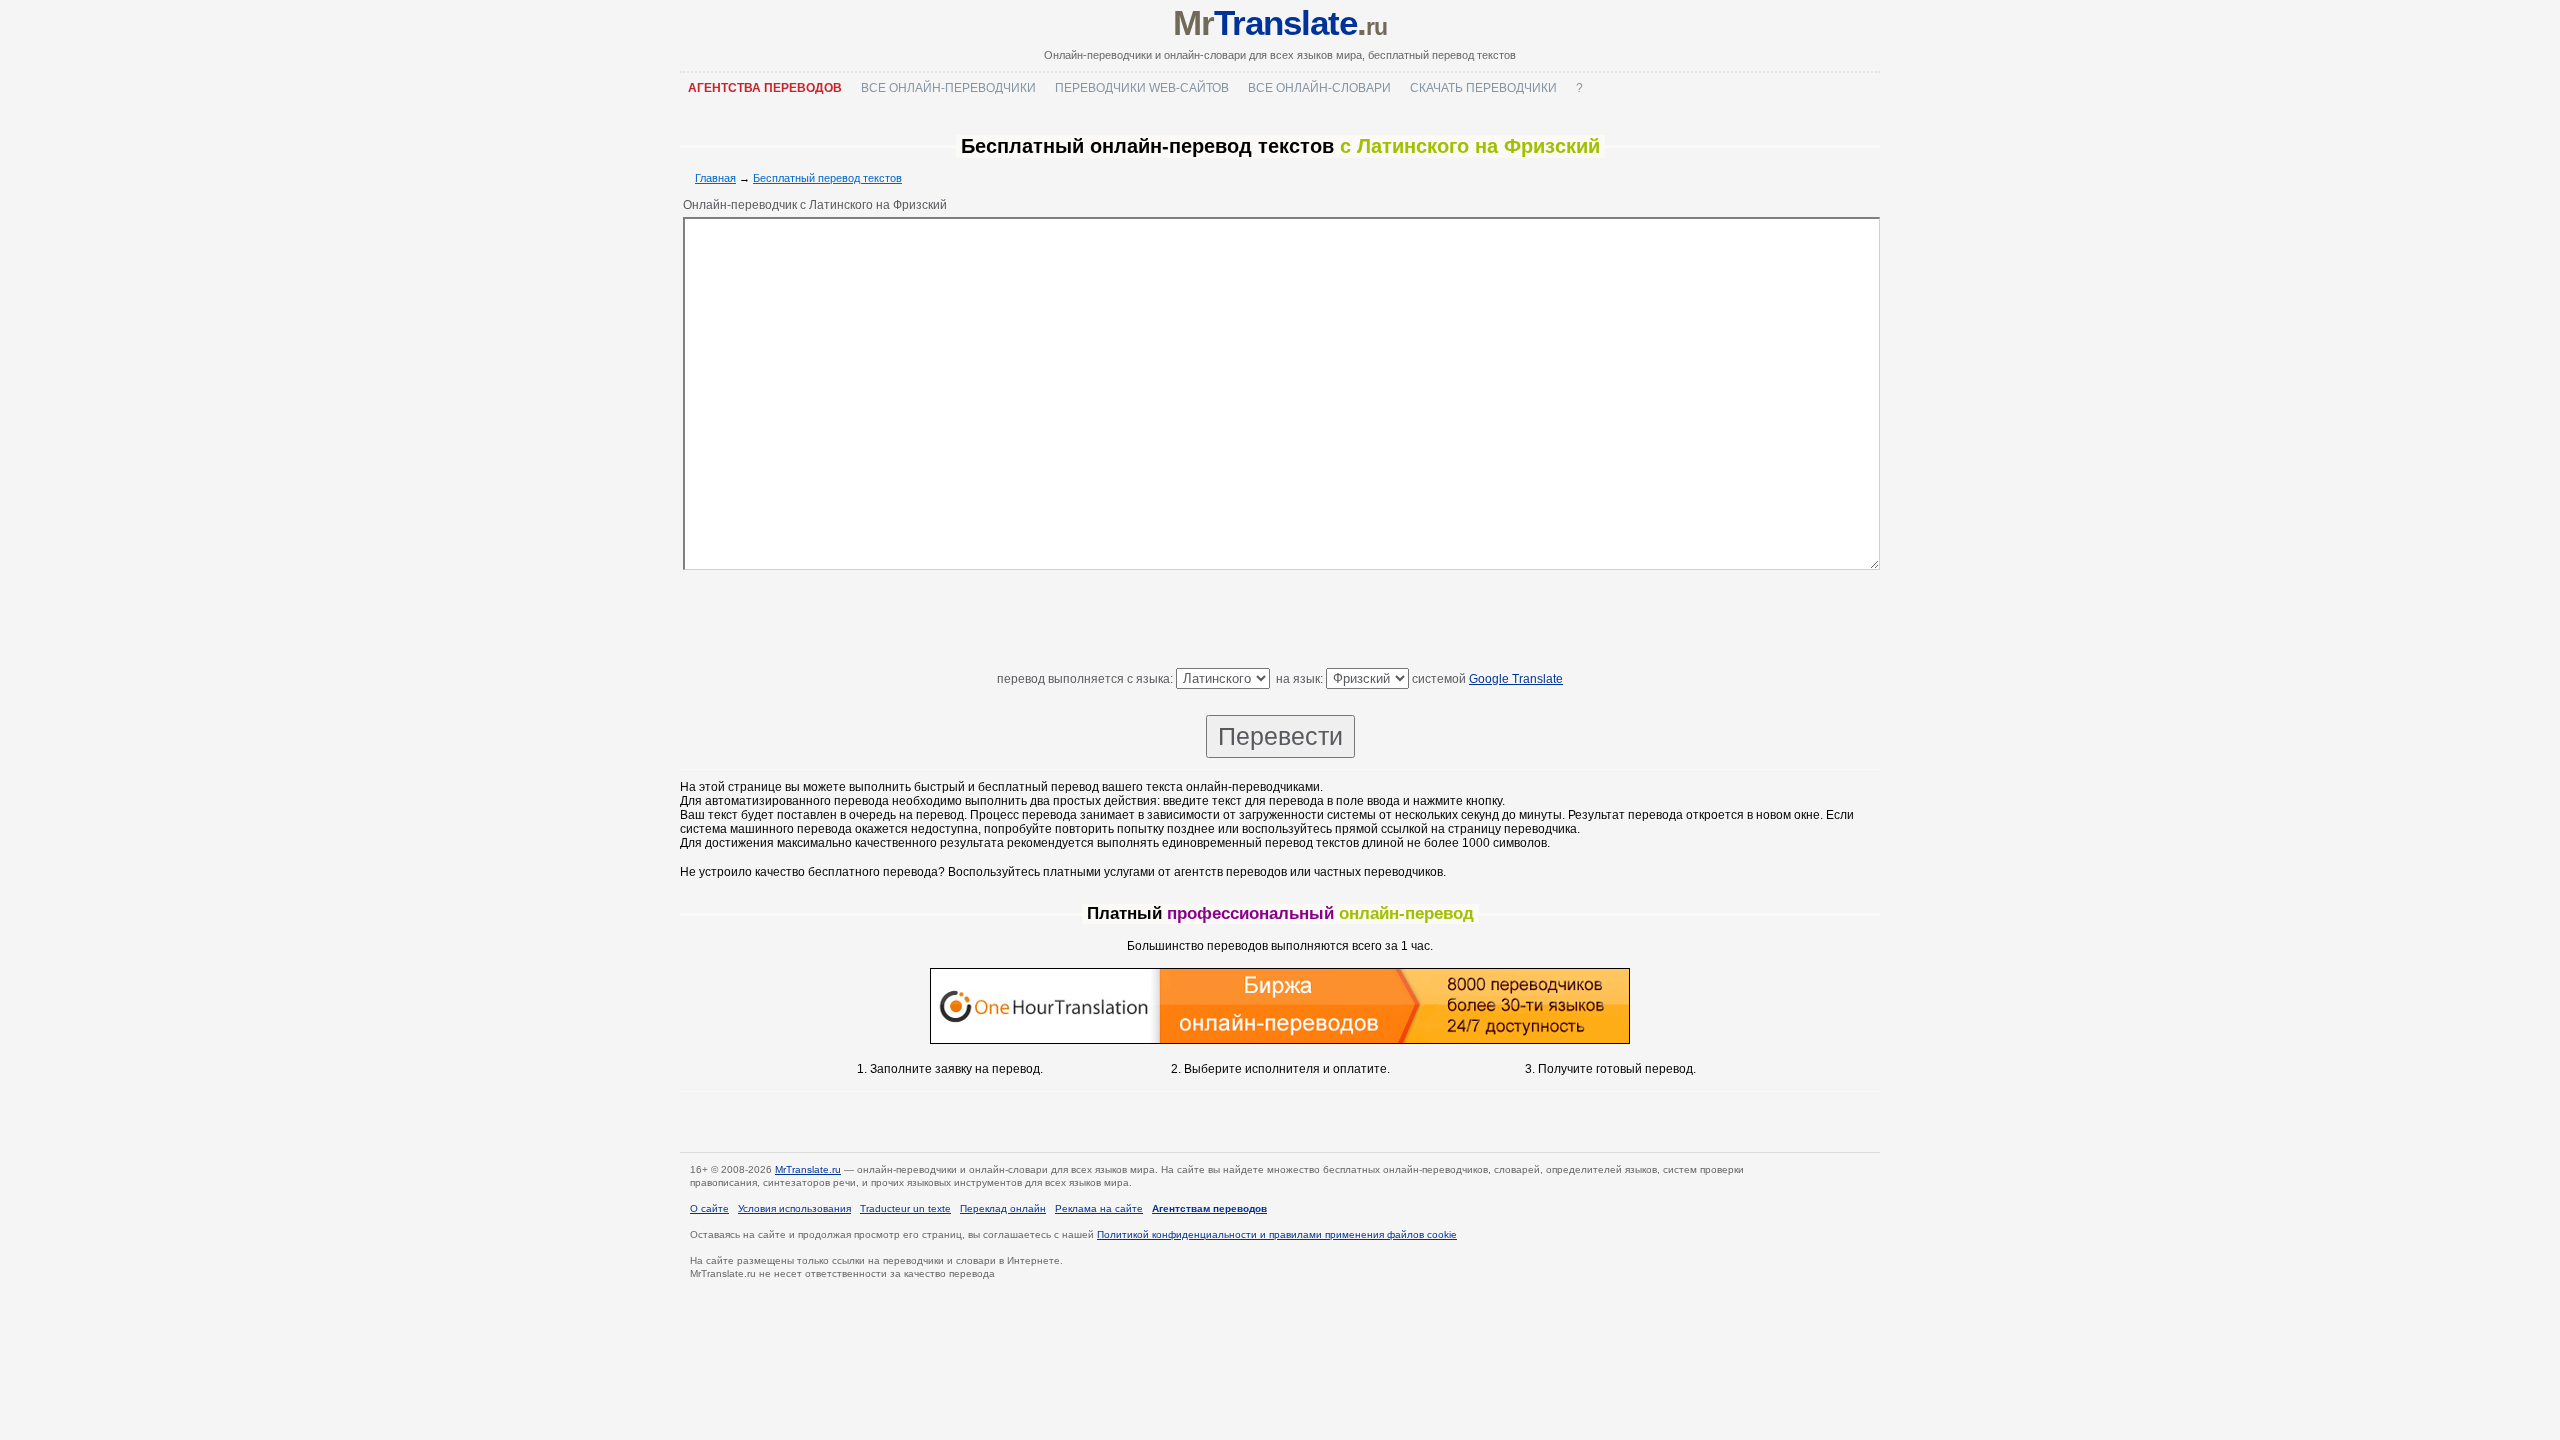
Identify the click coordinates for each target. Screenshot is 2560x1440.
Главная (715, 178)
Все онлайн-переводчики (948, 88)
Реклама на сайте (1099, 1208)
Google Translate (1516, 679)
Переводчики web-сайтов (1142, 88)
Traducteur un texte (905, 1208)
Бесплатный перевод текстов (827, 178)
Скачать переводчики (1483, 88)
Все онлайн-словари (1319, 88)
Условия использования (794, 1208)
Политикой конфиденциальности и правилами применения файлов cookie (1277, 1234)
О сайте (709, 1208)
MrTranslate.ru (808, 1169)
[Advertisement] (1280, 623)
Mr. (1279, 22)
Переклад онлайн (1003, 1208)
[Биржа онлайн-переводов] (1280, 1040)
